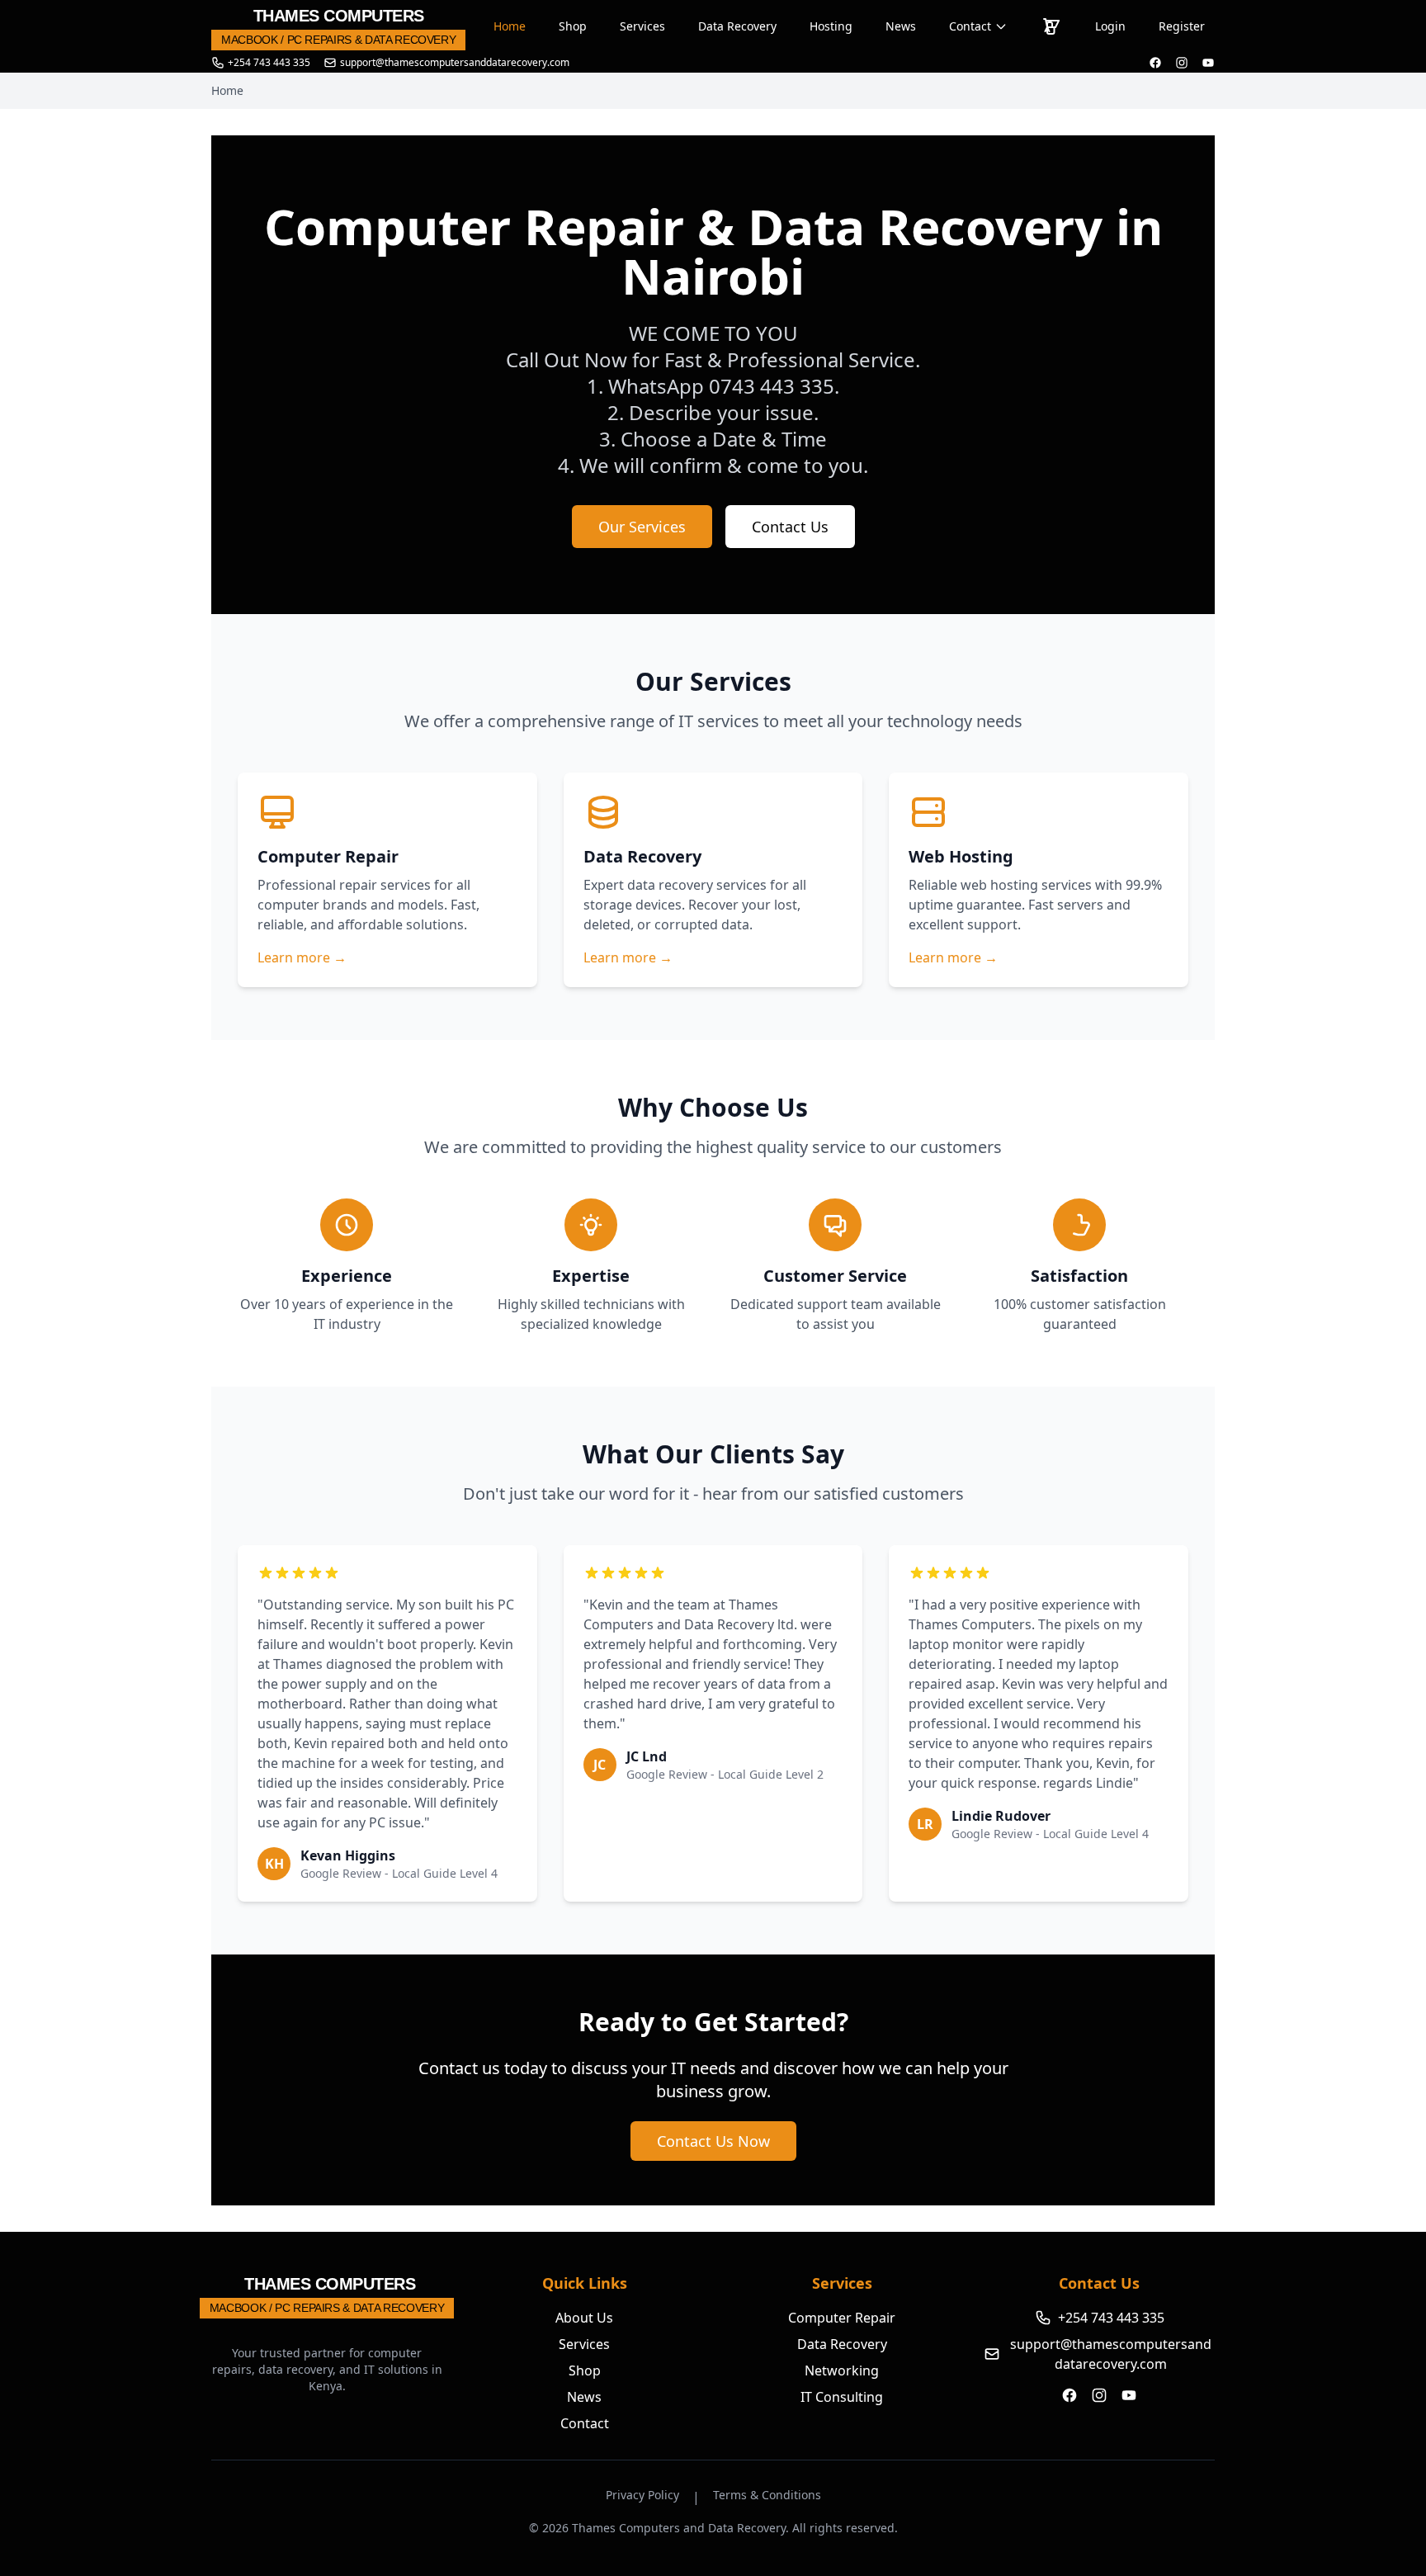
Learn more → (302, 957)
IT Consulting (842, 2397)
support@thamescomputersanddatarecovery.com (1111, 2354)
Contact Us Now (713, 2141)
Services (642, 26)
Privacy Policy (642, 2495)
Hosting (831, 26)
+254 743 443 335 (269, 63)
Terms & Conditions (767, 2495)
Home (510, 26)
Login (1110, 26)
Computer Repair (842, 2318)
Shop (573, 26)
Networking (842, 2370)
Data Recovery (737, 26)
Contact (970, 26)
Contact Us (790, 527)
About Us (584, 2318)
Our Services (642, 527)
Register (1182, 26)
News (901, 26)
